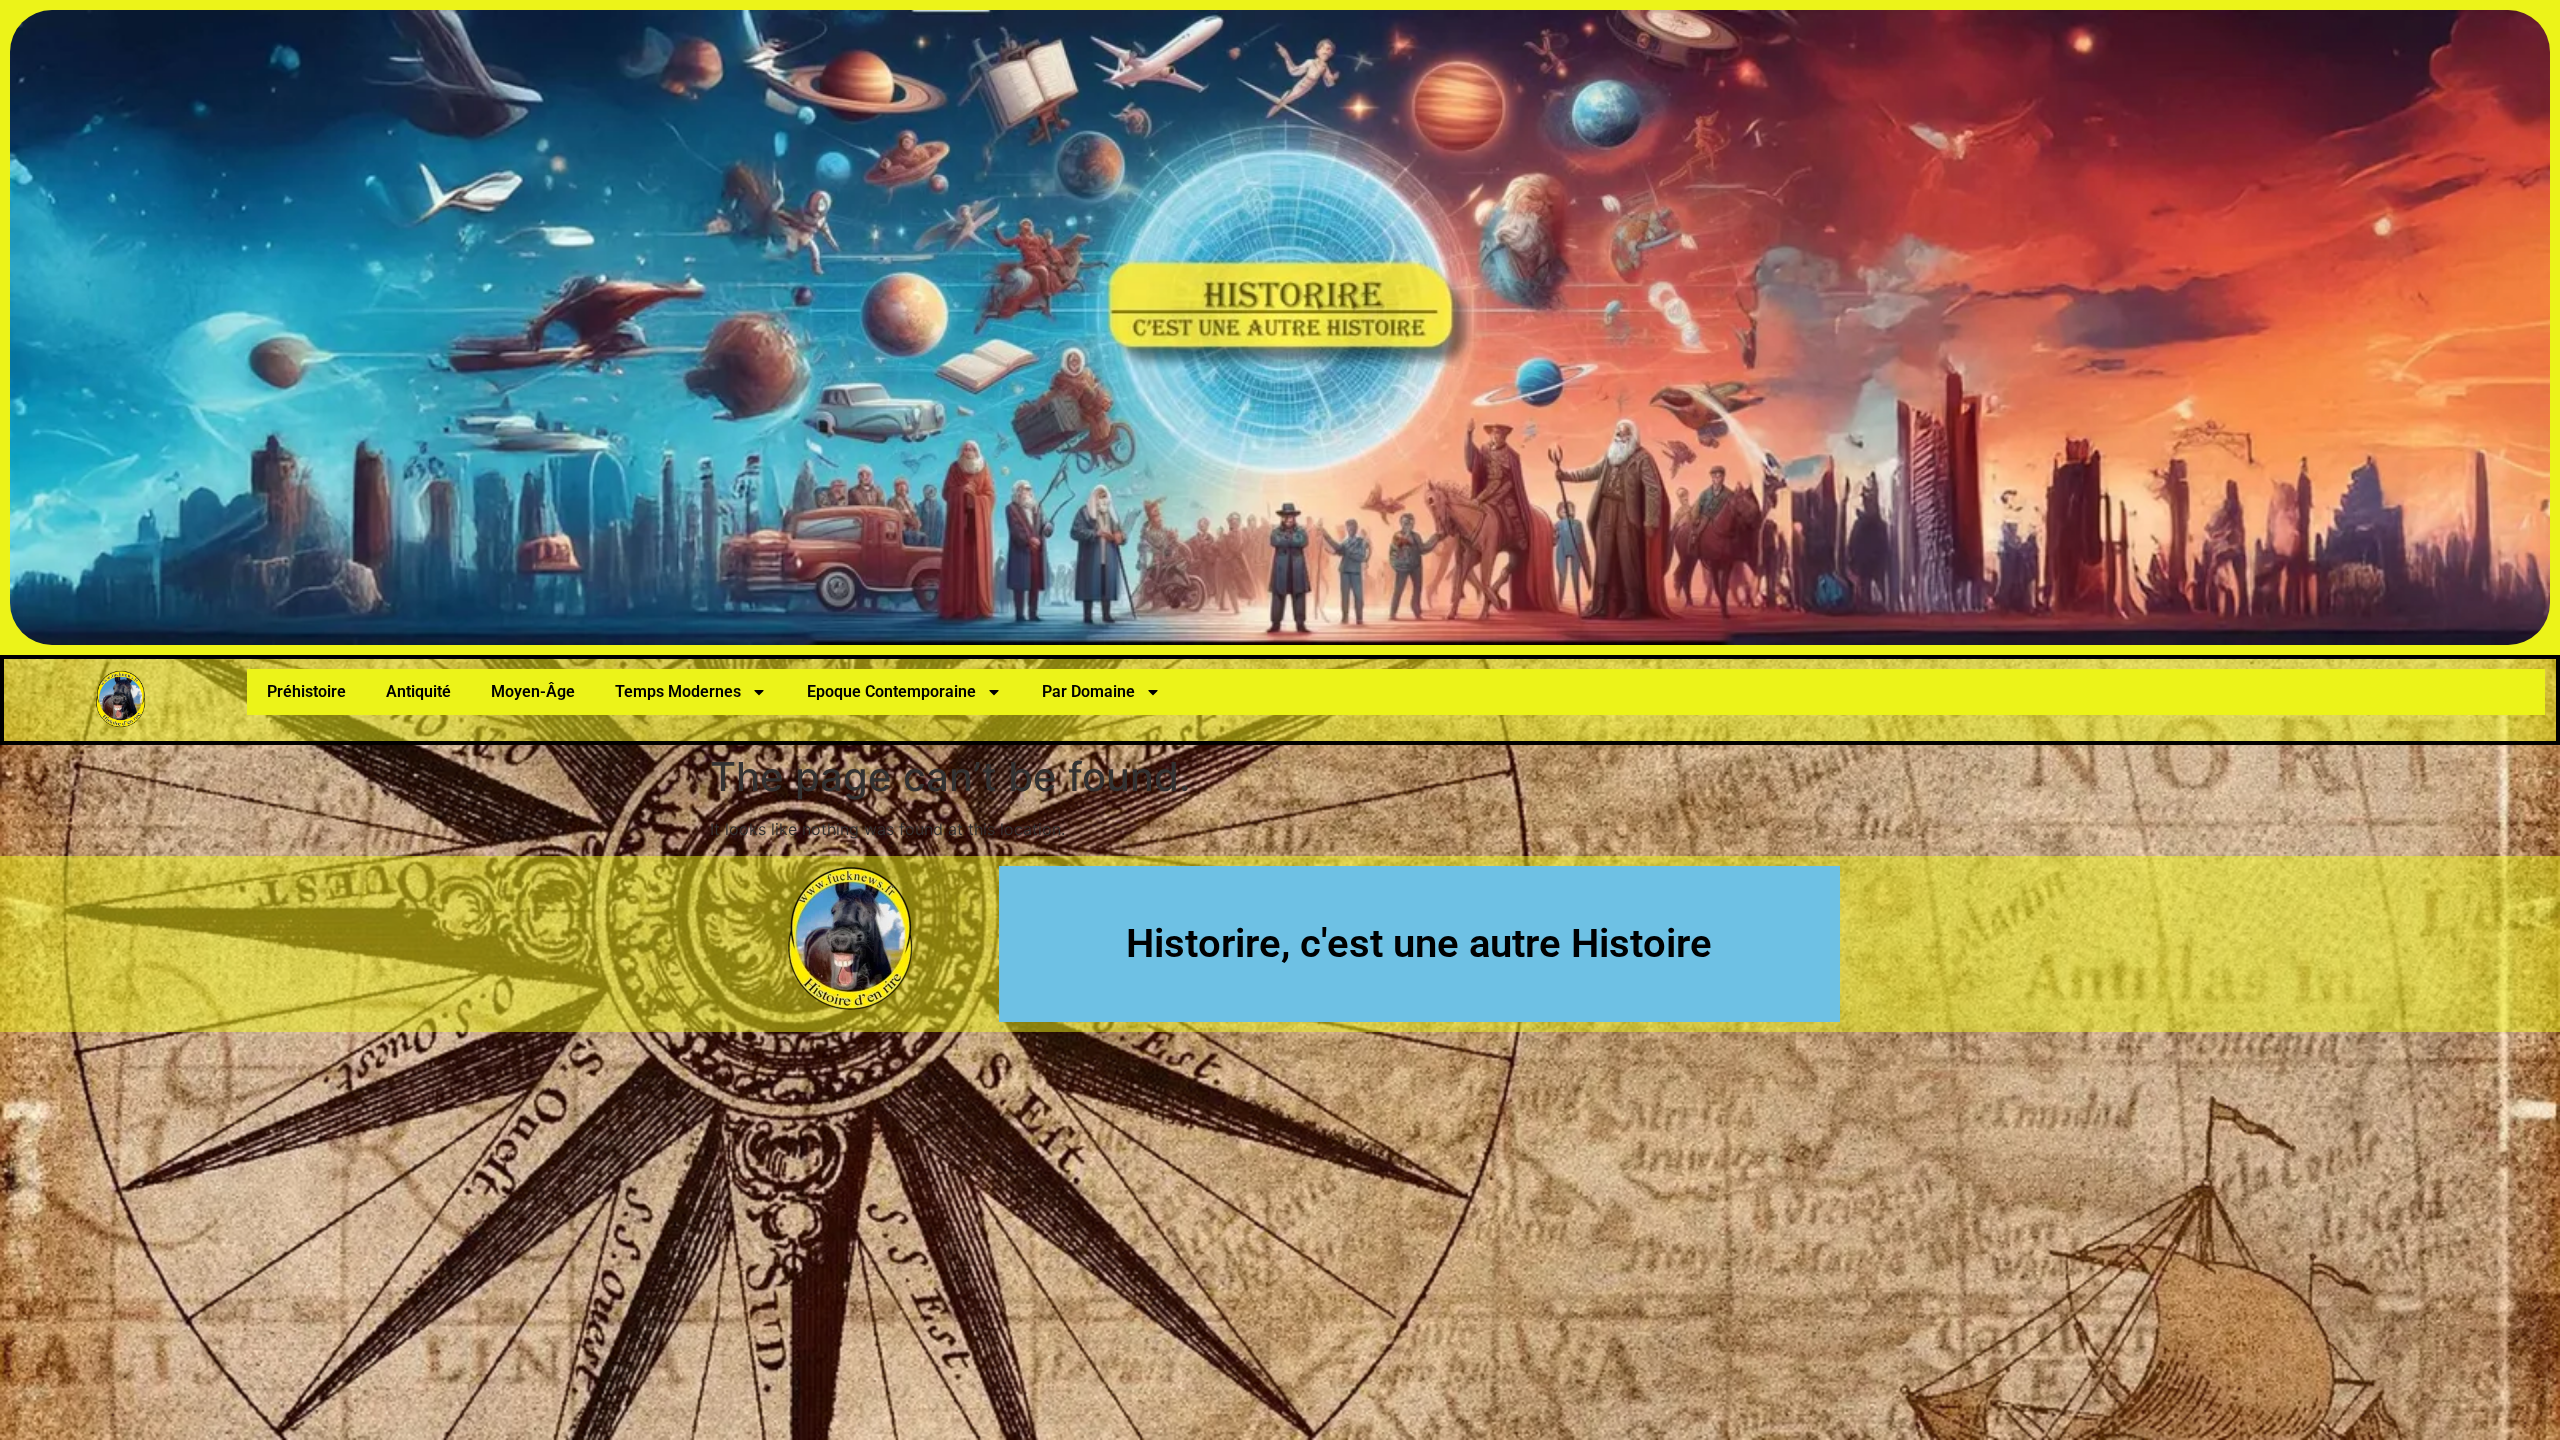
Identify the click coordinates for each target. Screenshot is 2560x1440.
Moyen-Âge (533, 691)
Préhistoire (306, 691)
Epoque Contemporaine (891, 691)
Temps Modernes (678, 691)
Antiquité (418, 691)
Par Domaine (1088, 691)
